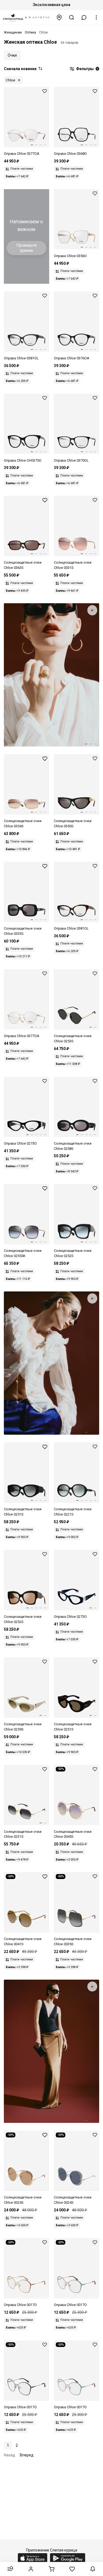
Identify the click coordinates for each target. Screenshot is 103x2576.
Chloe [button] (10, 80)
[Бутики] (59, 17)
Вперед (27, 2455)
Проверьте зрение (27, 248)
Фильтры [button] (87, 69)
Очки (12, 55)
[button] (84, 17)
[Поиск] (72, 17)
